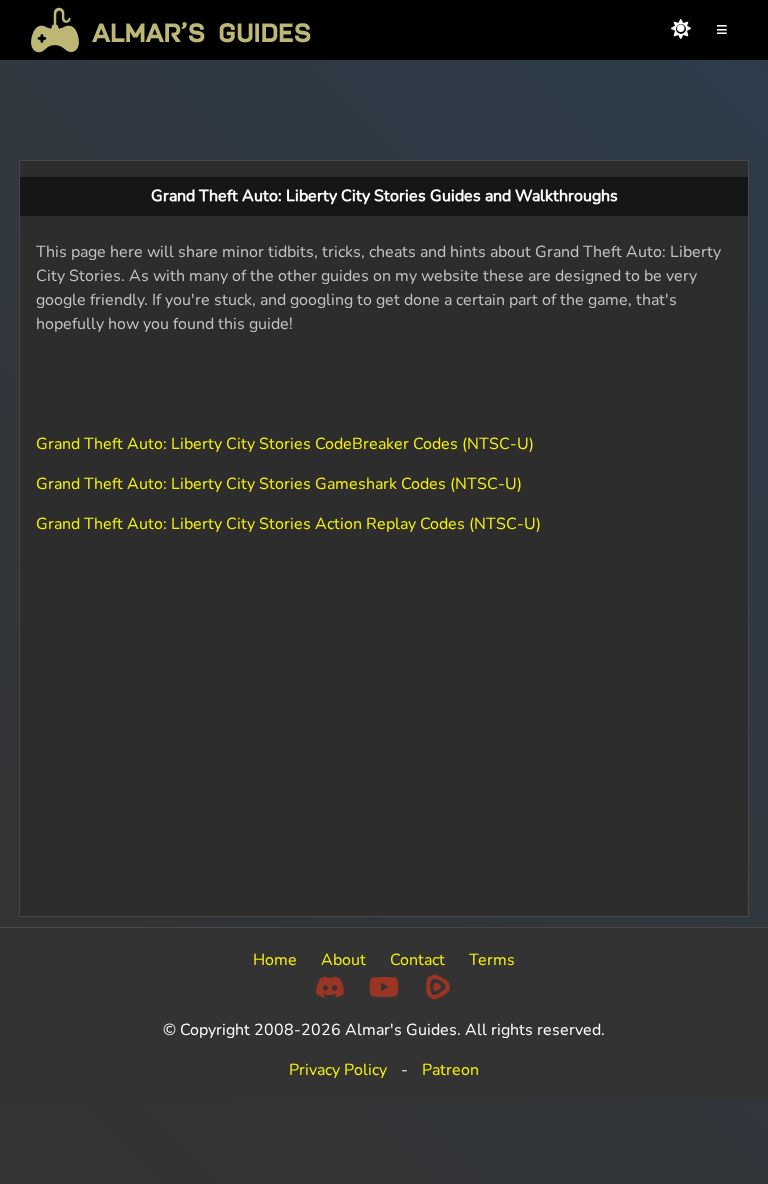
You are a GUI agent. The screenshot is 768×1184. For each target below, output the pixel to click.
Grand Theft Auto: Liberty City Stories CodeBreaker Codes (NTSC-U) (285, 444)
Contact (417, 960)
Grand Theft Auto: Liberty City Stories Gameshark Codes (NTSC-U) (279, 484)
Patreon (450, 1070)
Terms (492, 960)
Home (275, 960)
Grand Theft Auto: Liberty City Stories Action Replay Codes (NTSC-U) (288, 524)
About (343, 960)
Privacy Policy (338, 1070)
